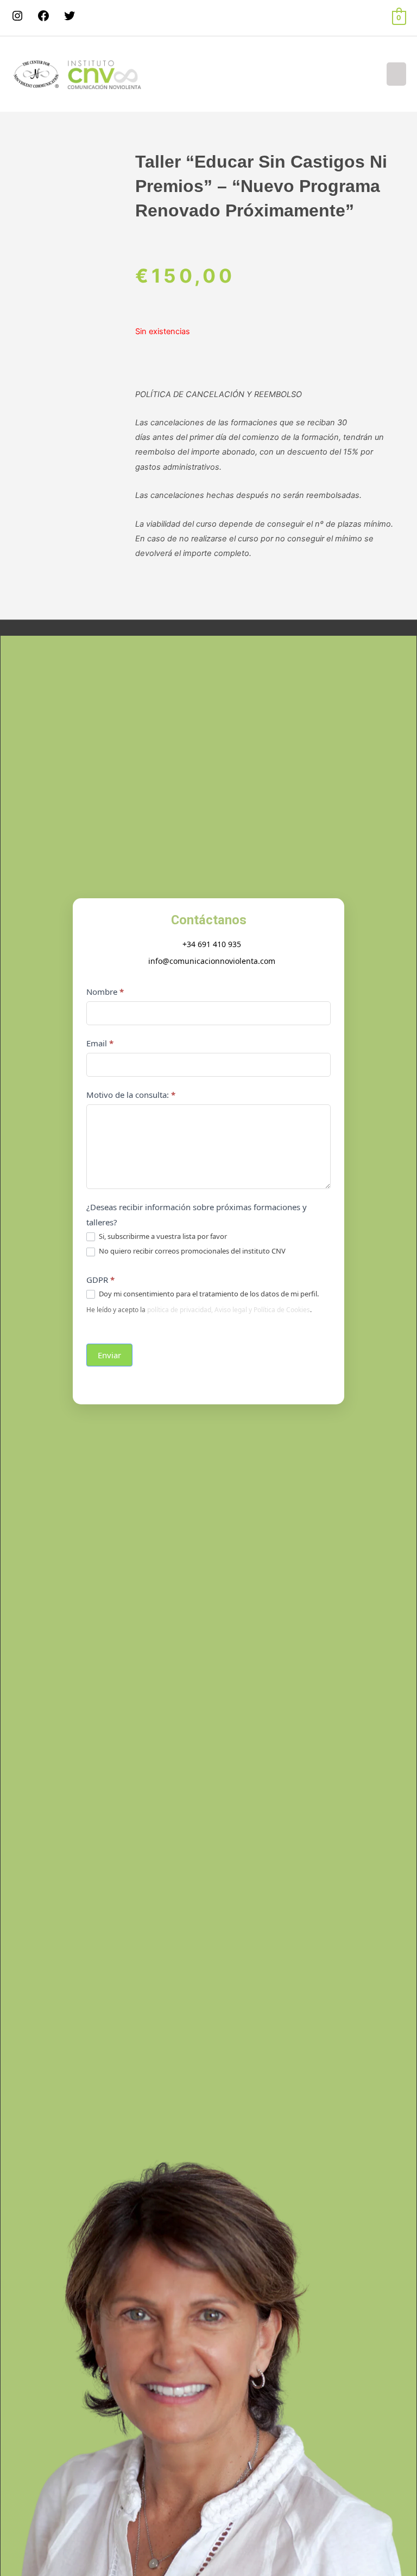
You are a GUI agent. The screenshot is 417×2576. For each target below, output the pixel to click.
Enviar (109, 1355)
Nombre (105, 992)
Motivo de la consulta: (131, 1095)
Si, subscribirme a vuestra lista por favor (162, 1236)
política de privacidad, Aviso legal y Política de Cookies (229, 1310)
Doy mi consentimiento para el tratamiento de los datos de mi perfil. (208, 1294)
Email (100, 1043)
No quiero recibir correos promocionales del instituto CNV (191, 1251)
